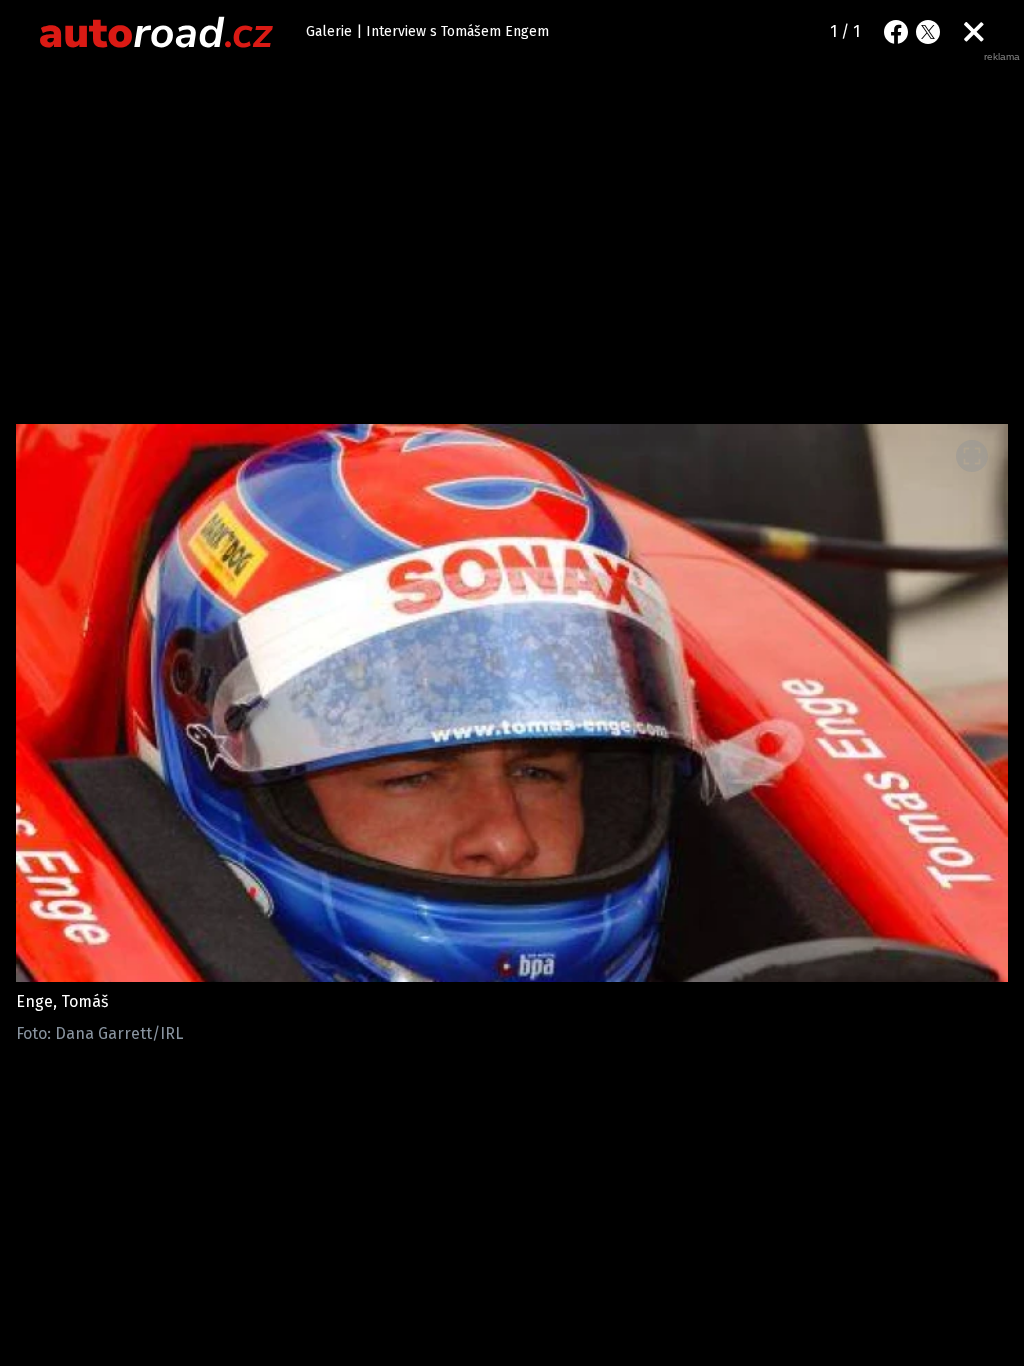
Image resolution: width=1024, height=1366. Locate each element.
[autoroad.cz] (157, 32)
